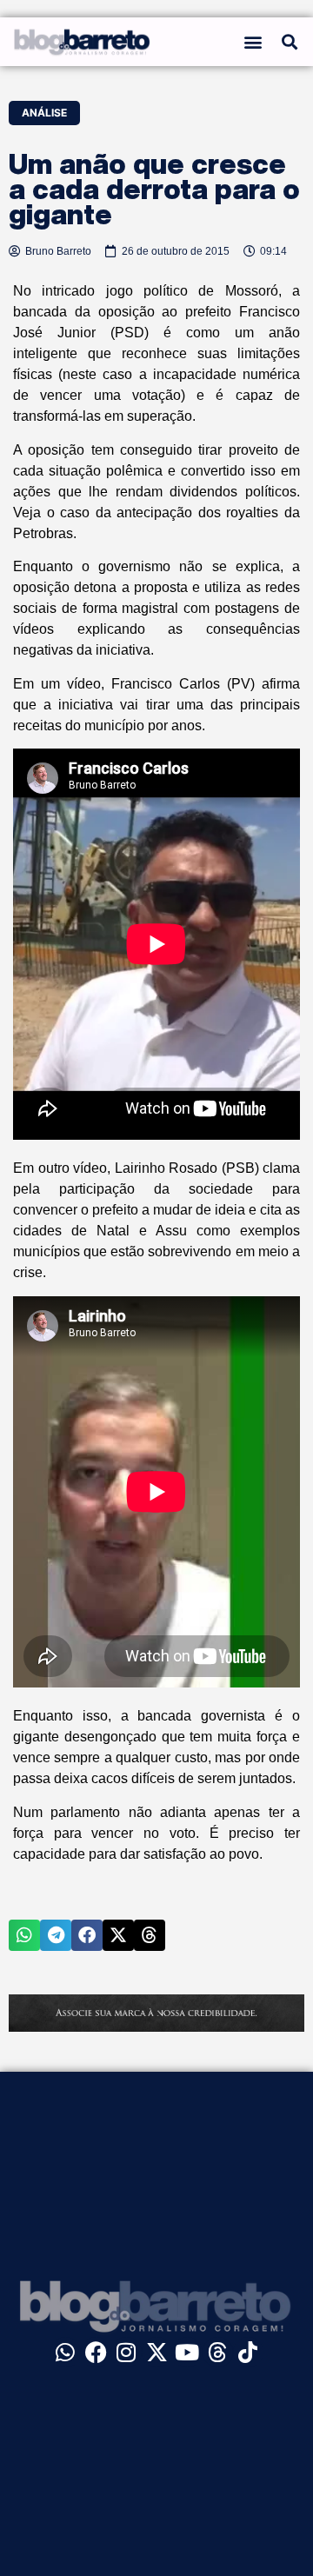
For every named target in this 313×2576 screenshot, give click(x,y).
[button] (253, 42)
